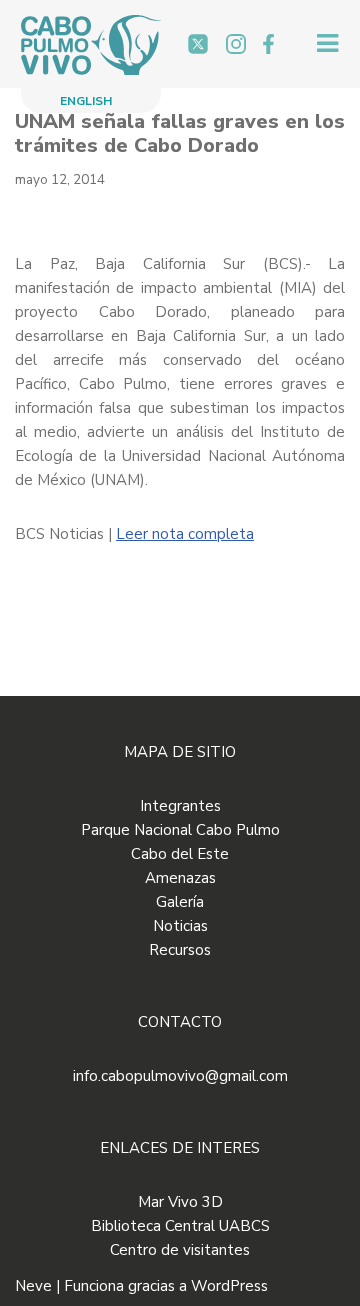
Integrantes (180, 806)
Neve (33, 1286)
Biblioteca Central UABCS (180, 1226)
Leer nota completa (185, 534)
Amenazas (180, 878)
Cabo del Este (180, 854)
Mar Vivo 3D (180, 1202)
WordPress (229, 1286)
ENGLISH (86, 101)
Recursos (180, 950)
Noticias (180, 926)
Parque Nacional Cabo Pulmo (180, 830)
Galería (180, 902)
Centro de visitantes (180, 1250)
